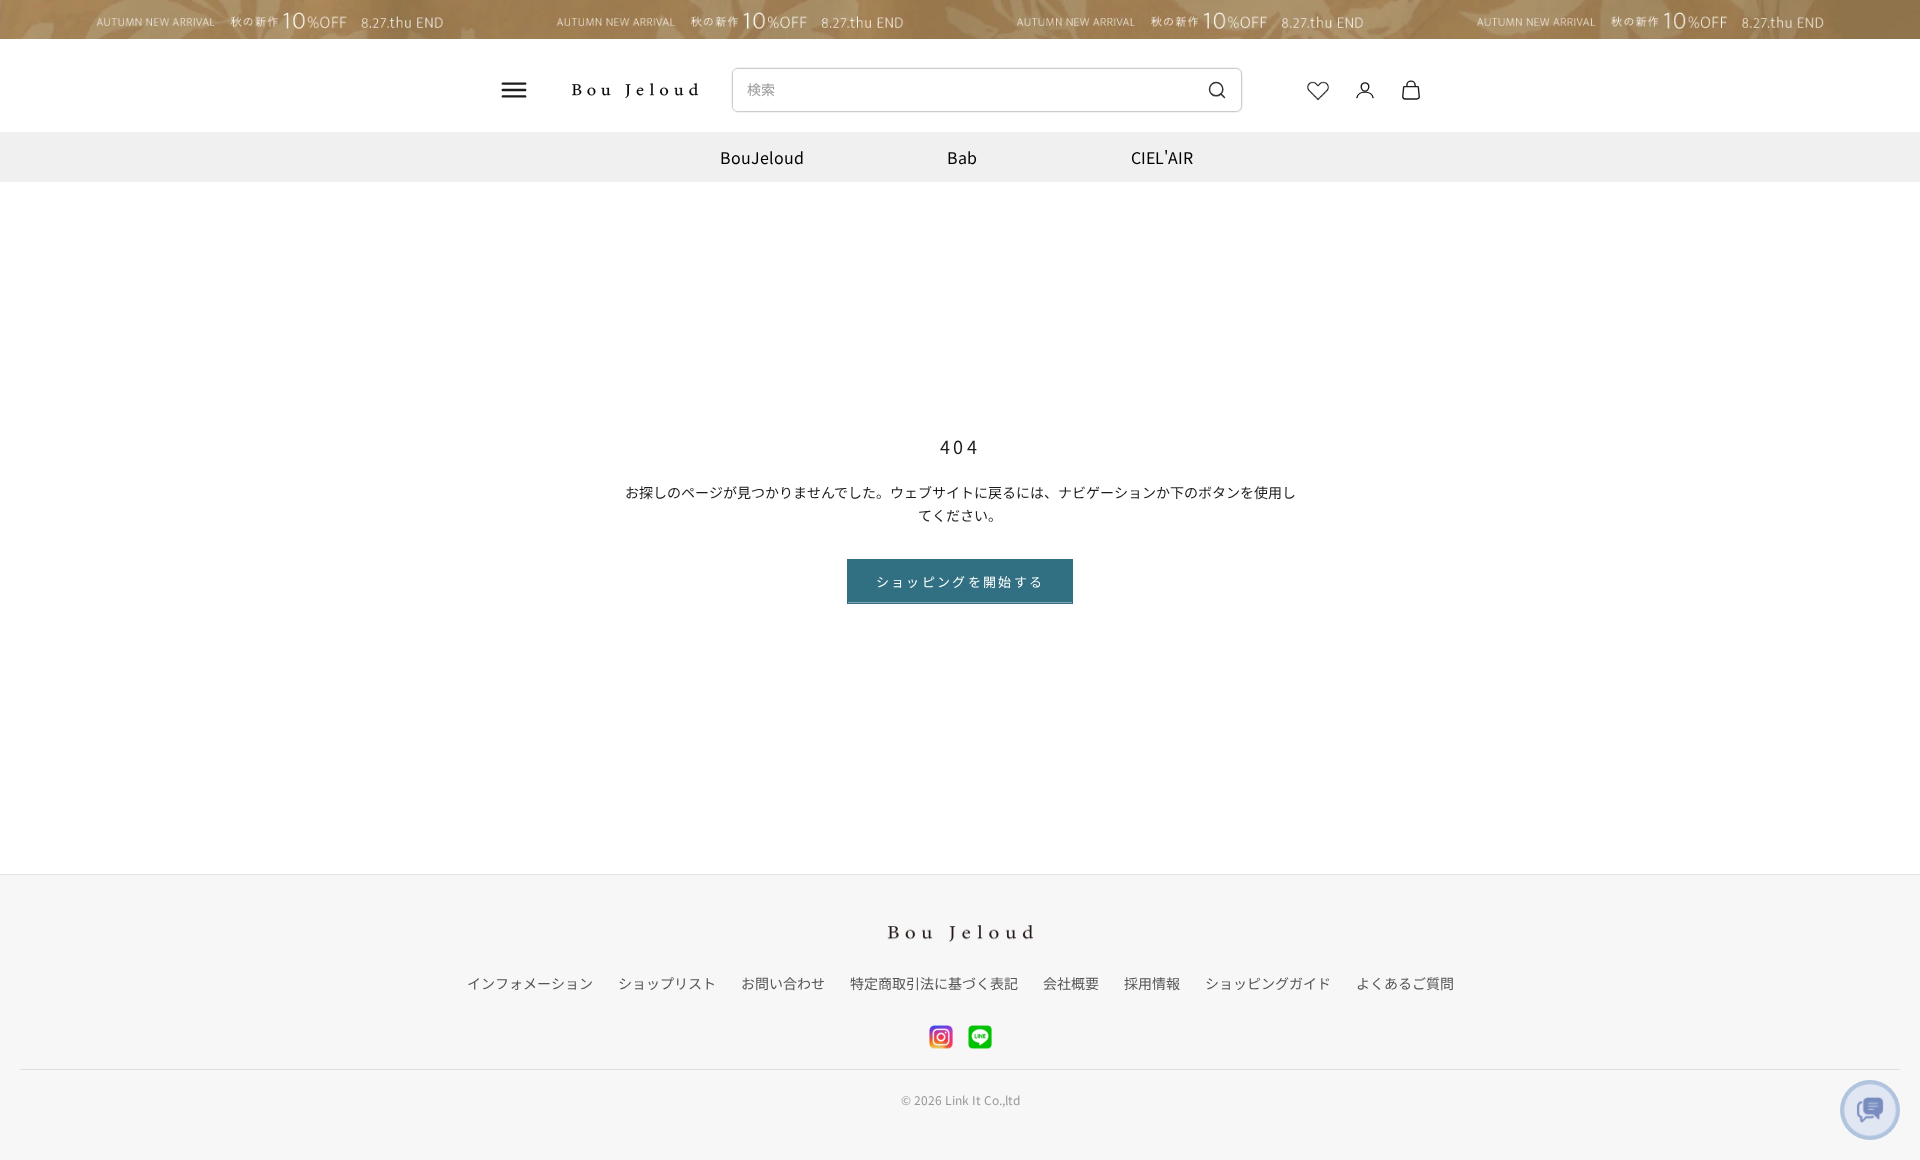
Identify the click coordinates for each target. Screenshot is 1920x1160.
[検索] (1216, 90)
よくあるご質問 (1405, 983)
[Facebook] (980, 1037)
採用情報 (1152, 983)
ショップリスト (667, 983)
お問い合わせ (783, 983)
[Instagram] (941, 1037)
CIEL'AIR (1162, 157)
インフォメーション (530, 983)
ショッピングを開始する (960, 581)
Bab (962, 157)
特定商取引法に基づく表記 (934, 983)
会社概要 (1071, 983)
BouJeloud (762, 157)
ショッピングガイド (1268, 983)
